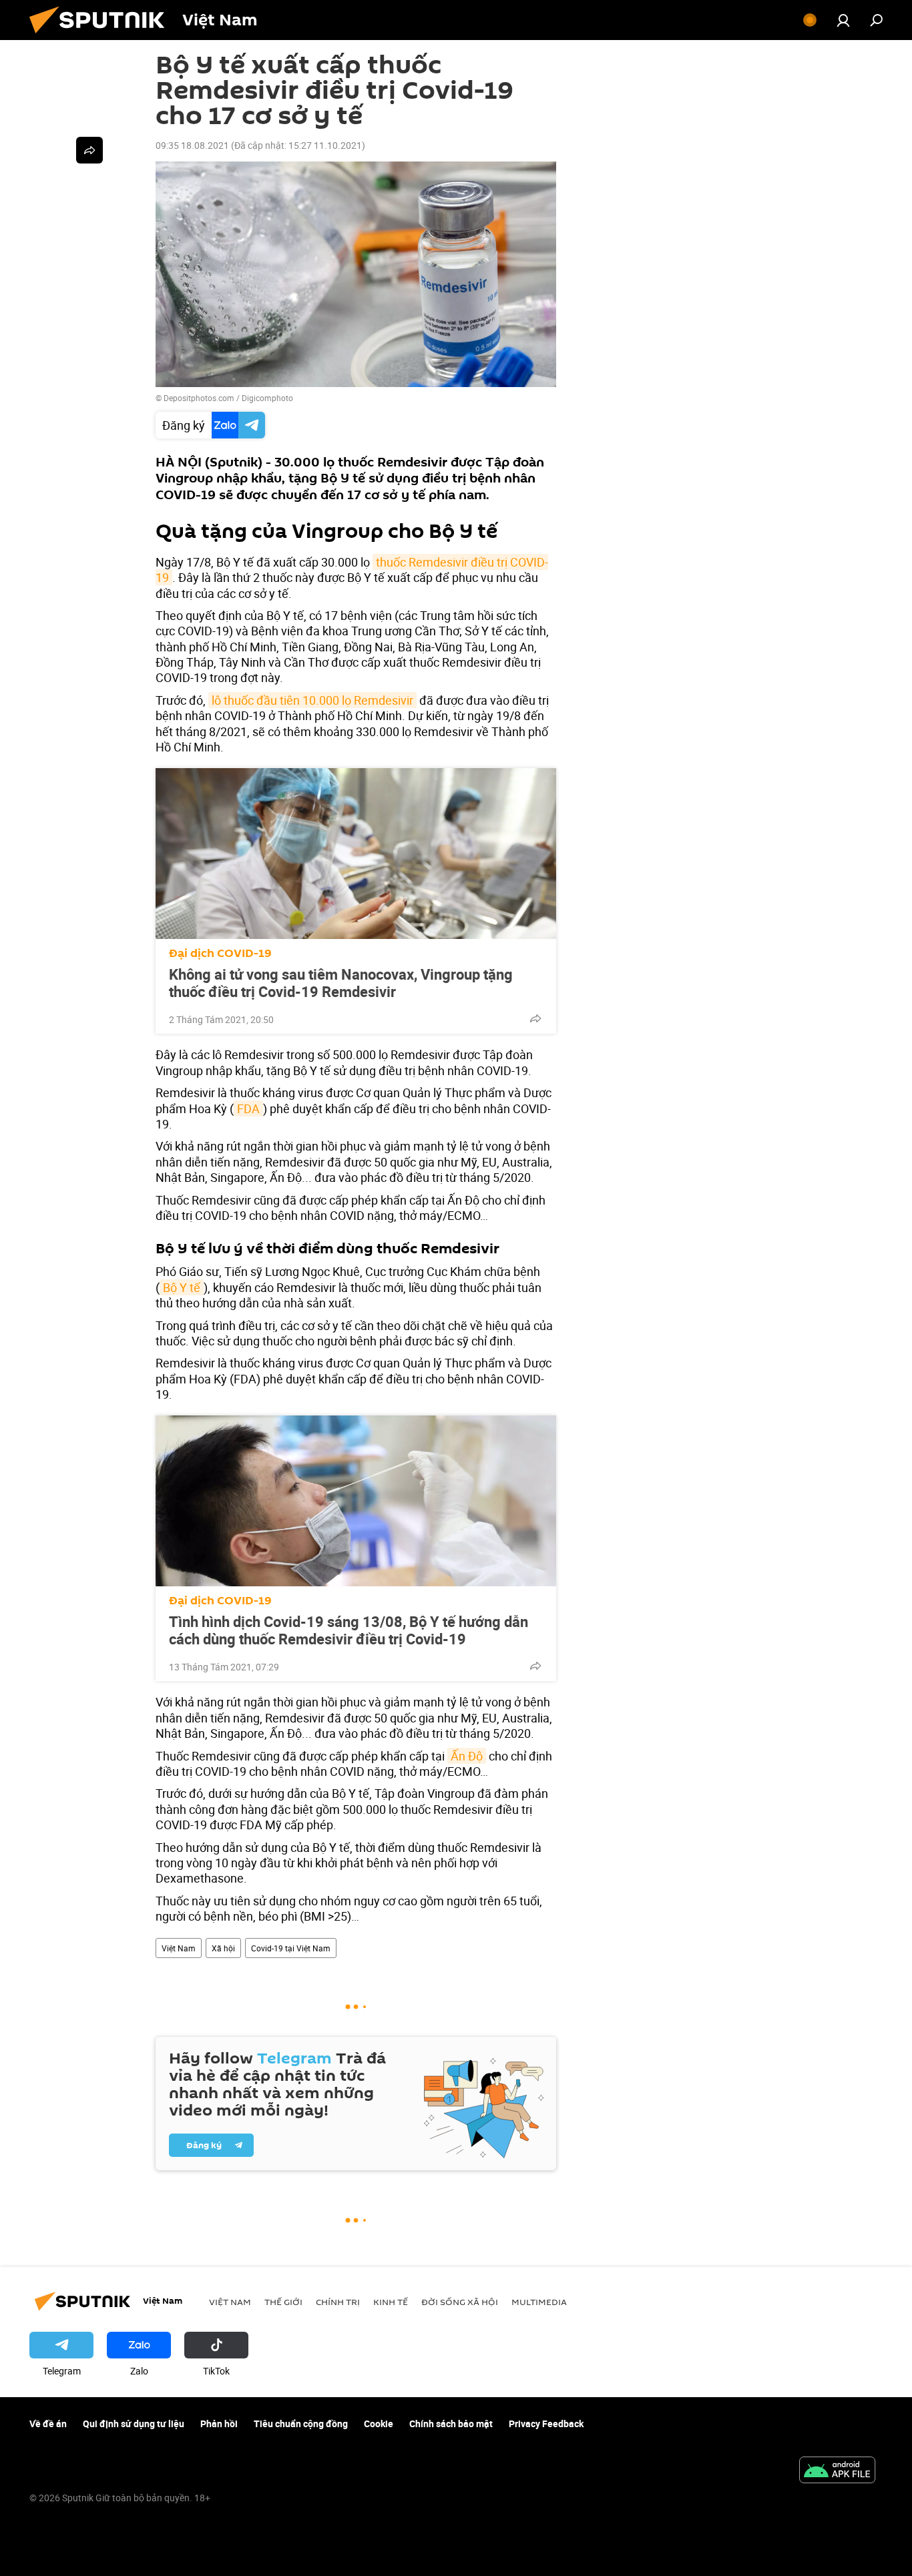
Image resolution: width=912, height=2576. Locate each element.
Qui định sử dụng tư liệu (134, 2424)
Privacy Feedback (546, 2424)
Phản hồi (219, 2424)
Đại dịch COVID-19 (220, 953)
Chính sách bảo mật (451, 2424)
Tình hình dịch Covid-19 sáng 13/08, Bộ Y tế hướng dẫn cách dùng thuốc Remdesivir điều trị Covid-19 (349, 1630)
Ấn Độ (467, 1756)
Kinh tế (391, 2302)
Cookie (379, 2424)
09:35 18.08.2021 (192, 145)
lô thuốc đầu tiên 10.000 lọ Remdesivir (312, 700)
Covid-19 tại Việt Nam (291, 1948)
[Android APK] (837, 2471)
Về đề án (48, 2424)
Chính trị (338, 2302)
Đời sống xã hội (460, 2302)
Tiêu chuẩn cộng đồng (301, 2424)
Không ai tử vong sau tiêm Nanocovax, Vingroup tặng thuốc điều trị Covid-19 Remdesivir (341, 983)
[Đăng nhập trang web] (843, 20)
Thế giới (283, 2302)
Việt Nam (179, 1948)
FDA (248, 1108)
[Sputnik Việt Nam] (102, 36)
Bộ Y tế (182, 1287)
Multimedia (539, 2302)
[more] (535, 1018)
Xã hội (223, 1948)
